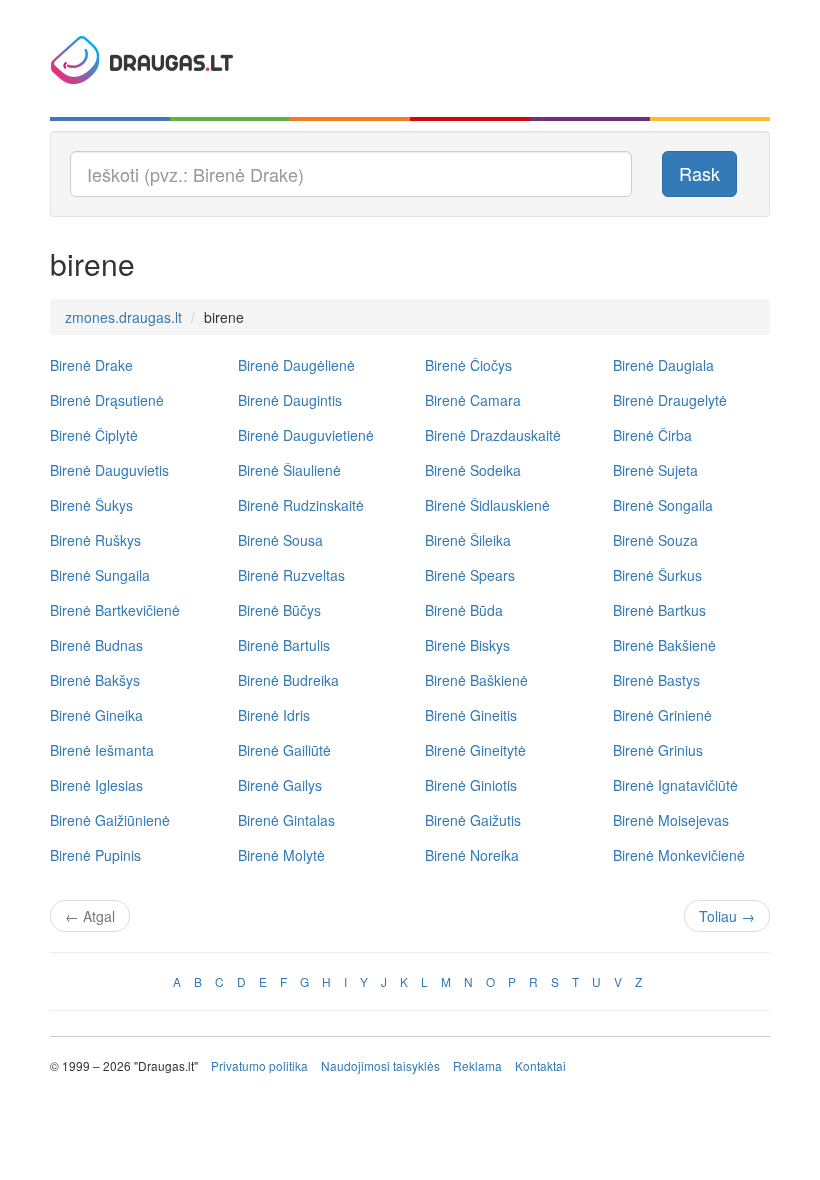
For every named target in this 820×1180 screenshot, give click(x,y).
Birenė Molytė (281, 855)
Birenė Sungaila (100, 575)
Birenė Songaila (663, 505)
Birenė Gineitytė (475, 750)
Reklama (477, 1065)
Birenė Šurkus (657, 575)
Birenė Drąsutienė (107, 400)
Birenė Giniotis (471, 785)
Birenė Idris (274, 715)
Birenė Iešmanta (102, 750)
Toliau (727, 916)
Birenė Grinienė (662, 715)
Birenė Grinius (658, 750)
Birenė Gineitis (471, 715)
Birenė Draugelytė (670, 400)
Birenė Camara (473, 400)
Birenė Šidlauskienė (487, 505)
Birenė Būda (464, 610)
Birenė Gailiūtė (284, 750)
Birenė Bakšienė (664, 645)
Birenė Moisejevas (671, 820)
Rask (699, 173)
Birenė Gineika (96, 715)
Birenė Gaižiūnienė (110, 820)
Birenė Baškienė (476, 680)
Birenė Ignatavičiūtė (675, 785)
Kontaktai (540, 1065)
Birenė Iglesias (96, 785)
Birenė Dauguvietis (109, 470)
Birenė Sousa (280, 540)
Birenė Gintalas (286, 820)
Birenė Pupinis (95, 855)
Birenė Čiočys (468, 365)
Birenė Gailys (280, 785)
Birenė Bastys (656, 680)
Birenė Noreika (472, 855)
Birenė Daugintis (290, 400)
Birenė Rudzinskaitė (301, 505)
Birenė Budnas (96, 645)
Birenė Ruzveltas (291, 575)
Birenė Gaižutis (473, 820)
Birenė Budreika (288, 680)
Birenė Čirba (652, 435)
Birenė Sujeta (655, 470)
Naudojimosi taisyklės (380, 1065)
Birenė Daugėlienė (296, 365)
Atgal (90, 916)
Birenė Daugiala (663, 365)
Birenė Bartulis (284, 645)
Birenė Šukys (91, 505)
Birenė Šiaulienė (289, 470)
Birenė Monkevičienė (679, 855)
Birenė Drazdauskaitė (493, 435)
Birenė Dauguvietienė (306, 435)
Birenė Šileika (468, 540)
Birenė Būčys (279, 610)
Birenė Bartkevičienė (115, 610)
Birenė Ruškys (95, 540)
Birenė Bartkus (659, 610)
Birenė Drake (91, 365)
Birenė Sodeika (473, 470)
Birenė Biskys (467, 645)
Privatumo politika (259, 1065)
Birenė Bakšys (95, 680)
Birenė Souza (655, 540)
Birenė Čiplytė (94, 435)
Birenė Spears (470, 575)
